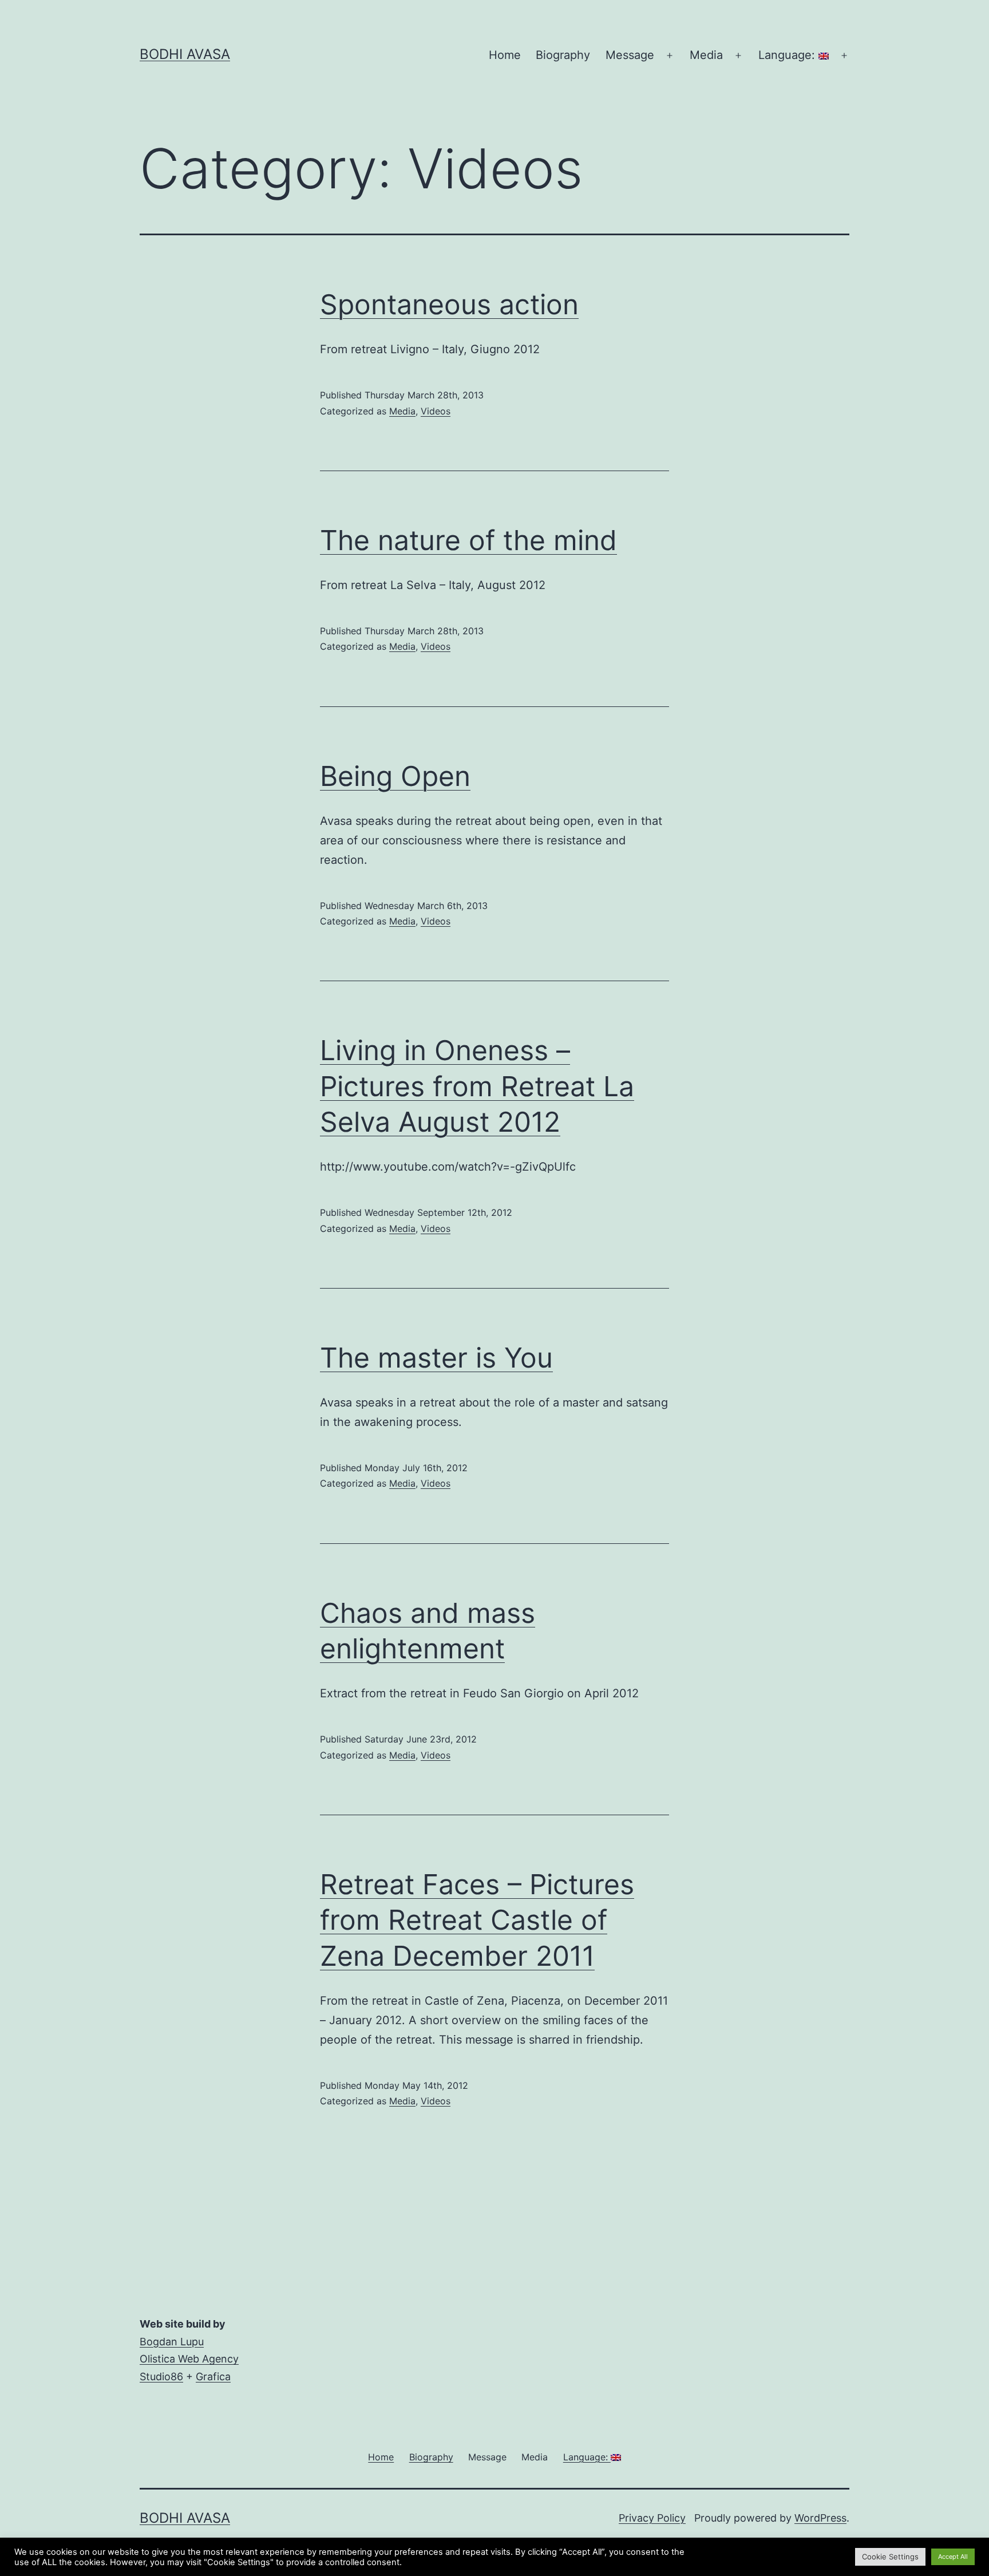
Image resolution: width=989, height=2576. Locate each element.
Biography (563, 55)
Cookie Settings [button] (890, 2557)
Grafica (213, 2377)
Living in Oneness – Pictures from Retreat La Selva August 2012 (477, 1086)
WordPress (820, 2518)
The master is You (436, 1358)
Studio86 (161, 2377)
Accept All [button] (953, 2557)
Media (402, 411)
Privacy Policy (652, 2518)
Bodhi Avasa (185, 54)
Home (505, 55)
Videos (436, 411)
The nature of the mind (468, 540)
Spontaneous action (449, 304)
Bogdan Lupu (172, 2342)
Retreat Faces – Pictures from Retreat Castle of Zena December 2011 (477, 1920)
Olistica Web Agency (189, 2359)
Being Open (395, 776)
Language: (788, 55)
